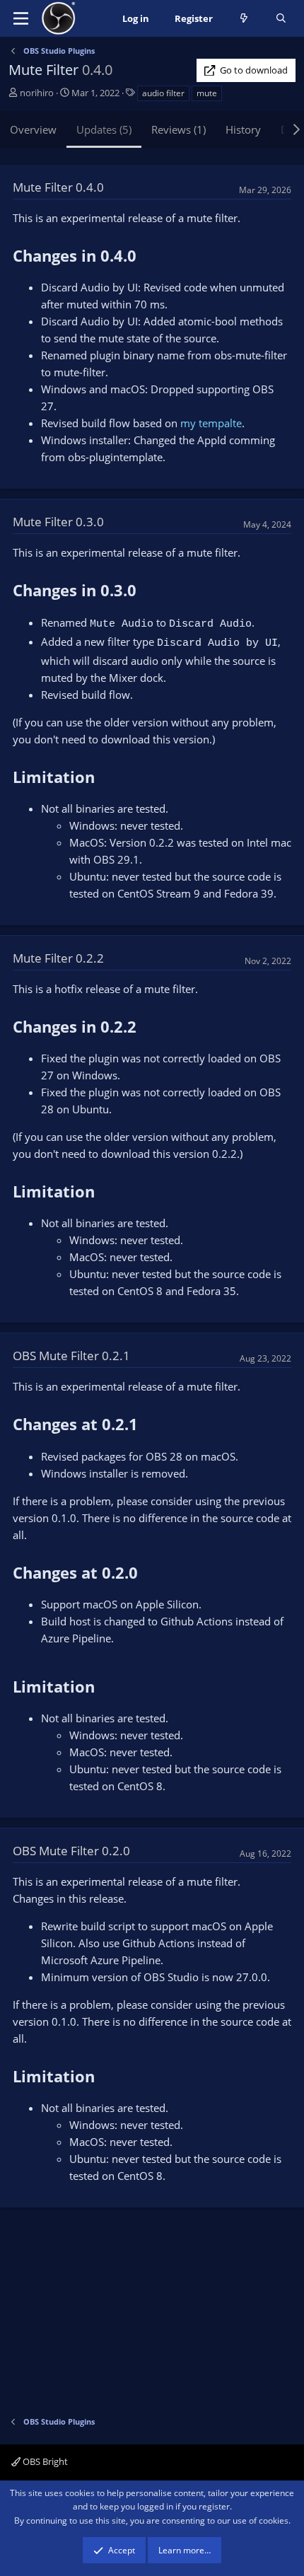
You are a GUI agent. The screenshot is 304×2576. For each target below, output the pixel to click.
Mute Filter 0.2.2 (58, 958)
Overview (33, 129)
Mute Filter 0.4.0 (58, 187)
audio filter (163, 93)
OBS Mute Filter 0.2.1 (71, 1356)
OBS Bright (44, 2461)
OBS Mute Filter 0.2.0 (71, 1851)
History (243, 129)
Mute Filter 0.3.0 (58, 522)
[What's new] (244, 19)
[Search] (281, 19)
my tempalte (211, 423)
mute (207, 93)
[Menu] (21, 18)
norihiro (37, 93)
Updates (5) (104, 129)
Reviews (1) (179, 129)
